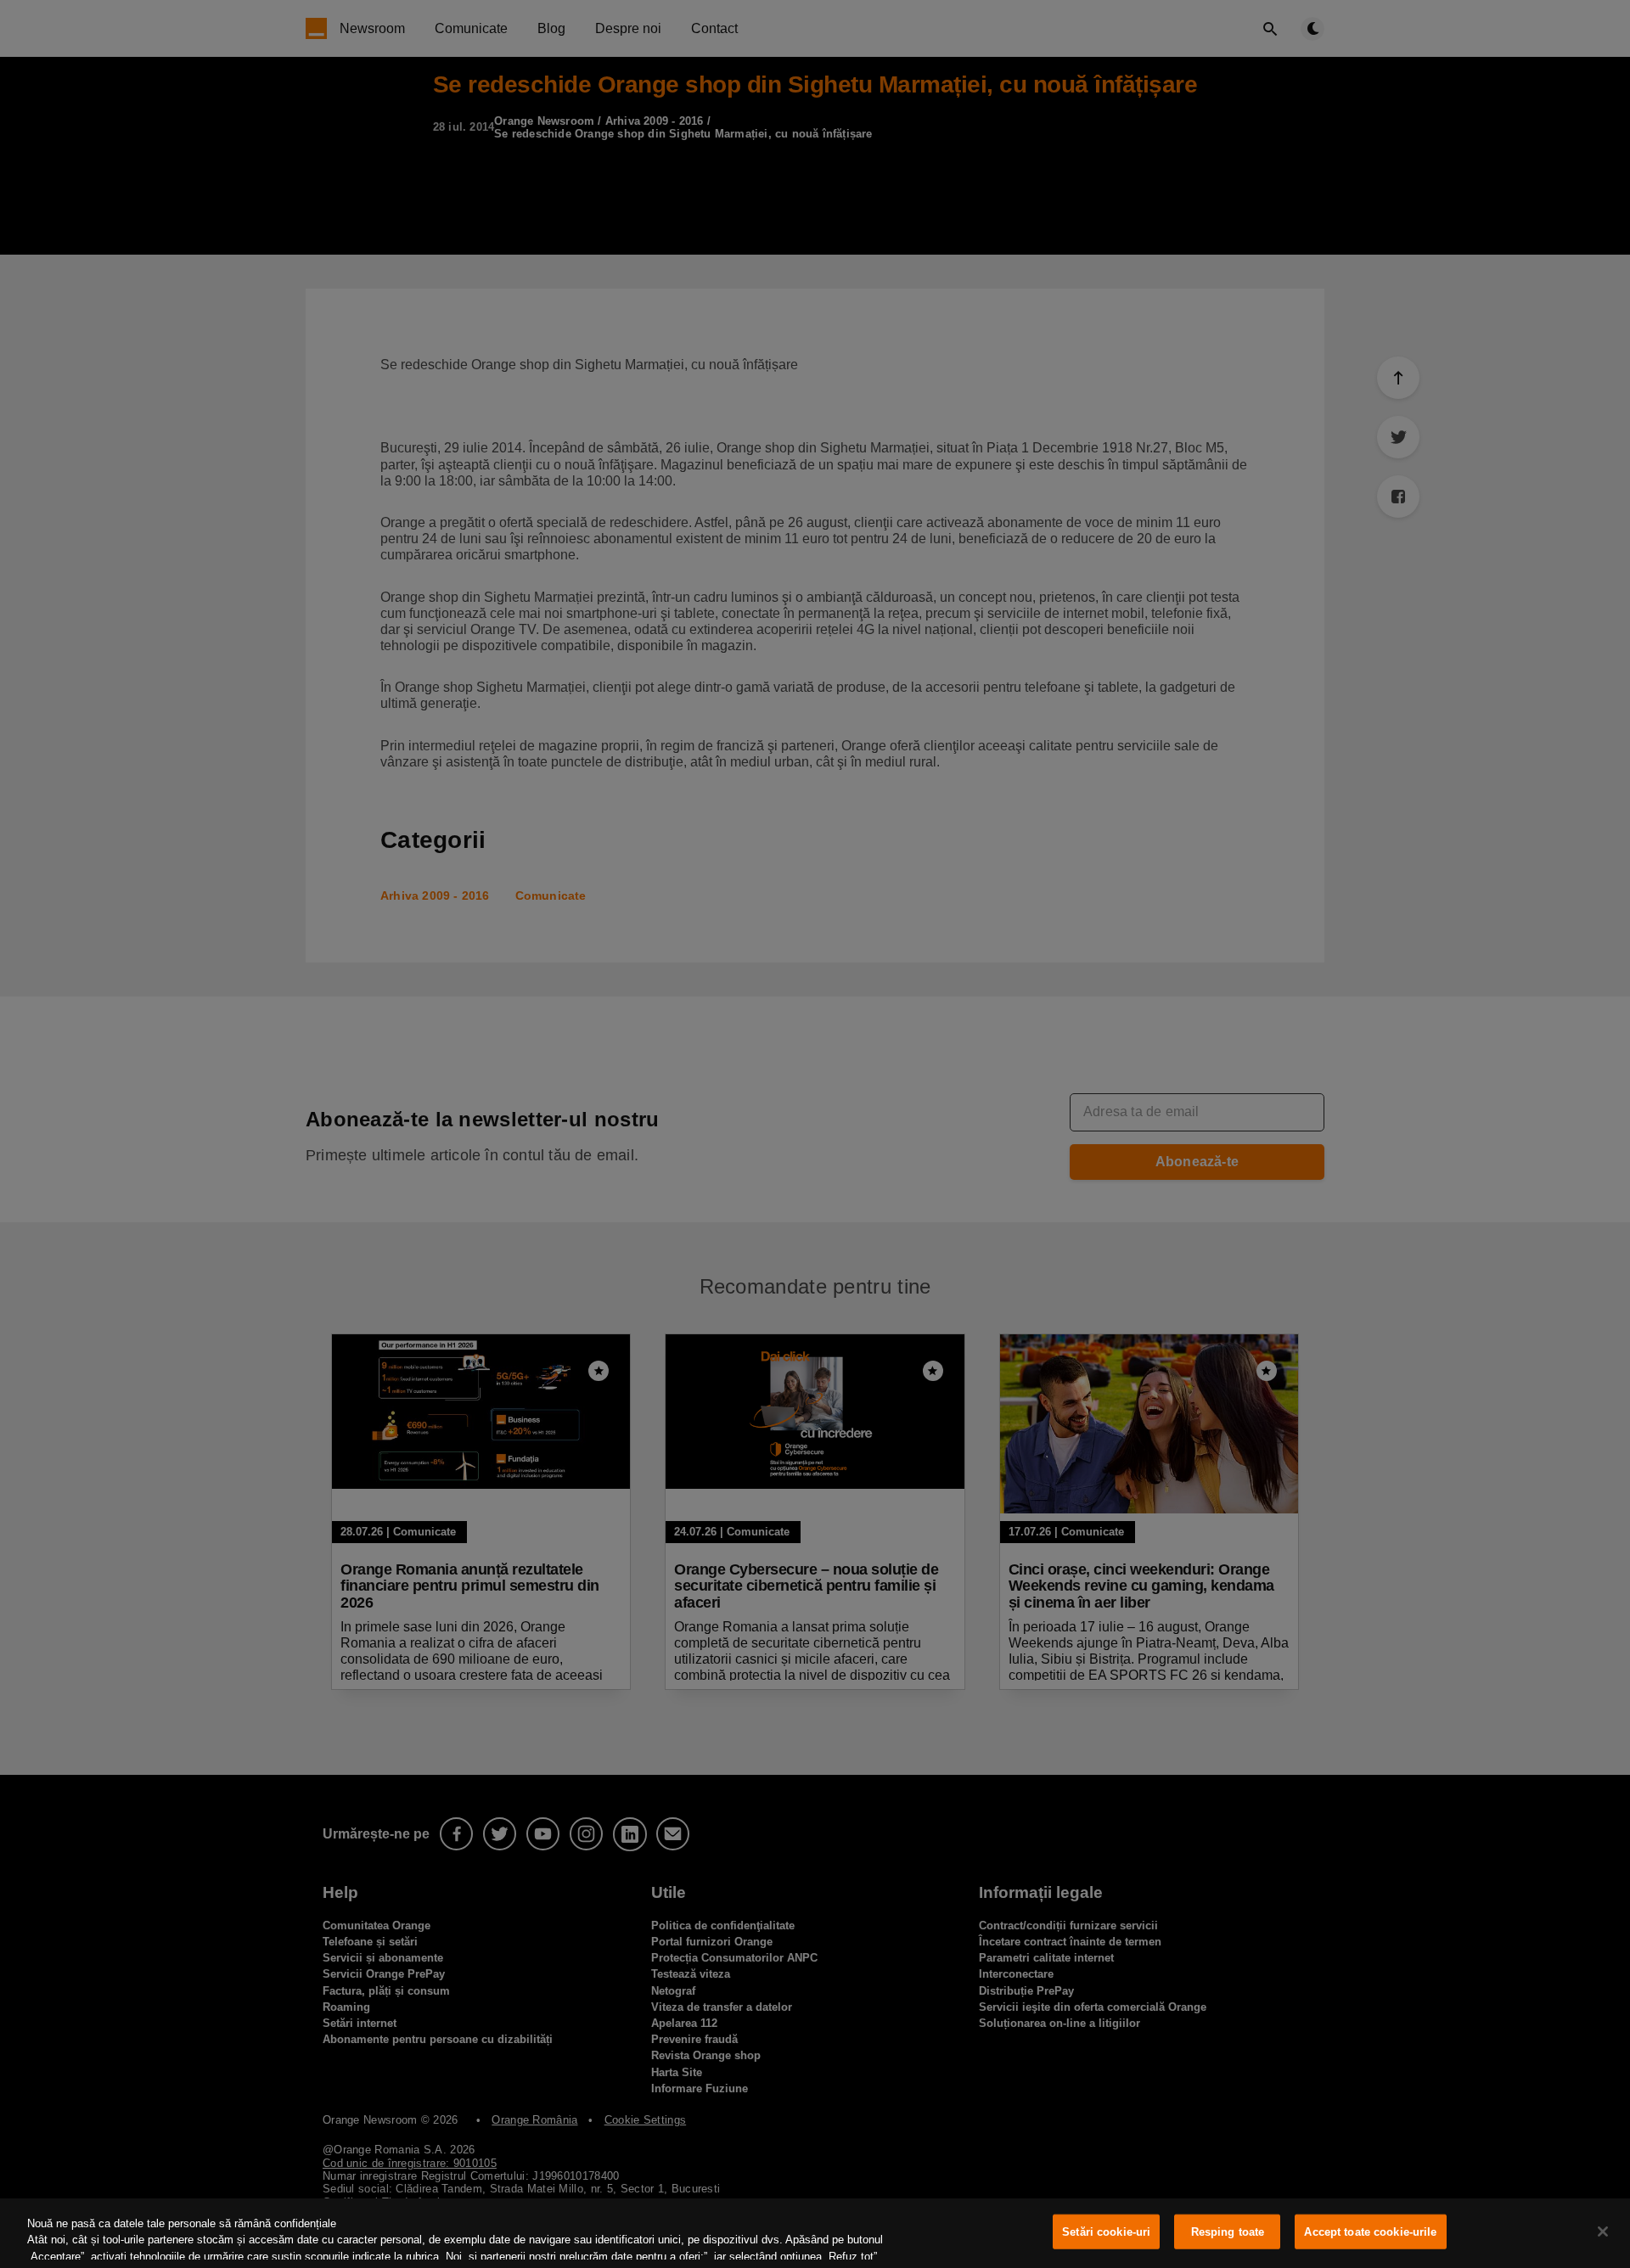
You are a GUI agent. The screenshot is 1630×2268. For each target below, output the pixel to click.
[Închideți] (1603, 2232)
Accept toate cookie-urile (1370, 2232)
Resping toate (1228, 2232)
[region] (815, 2233)
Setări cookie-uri (1106, 2232)
